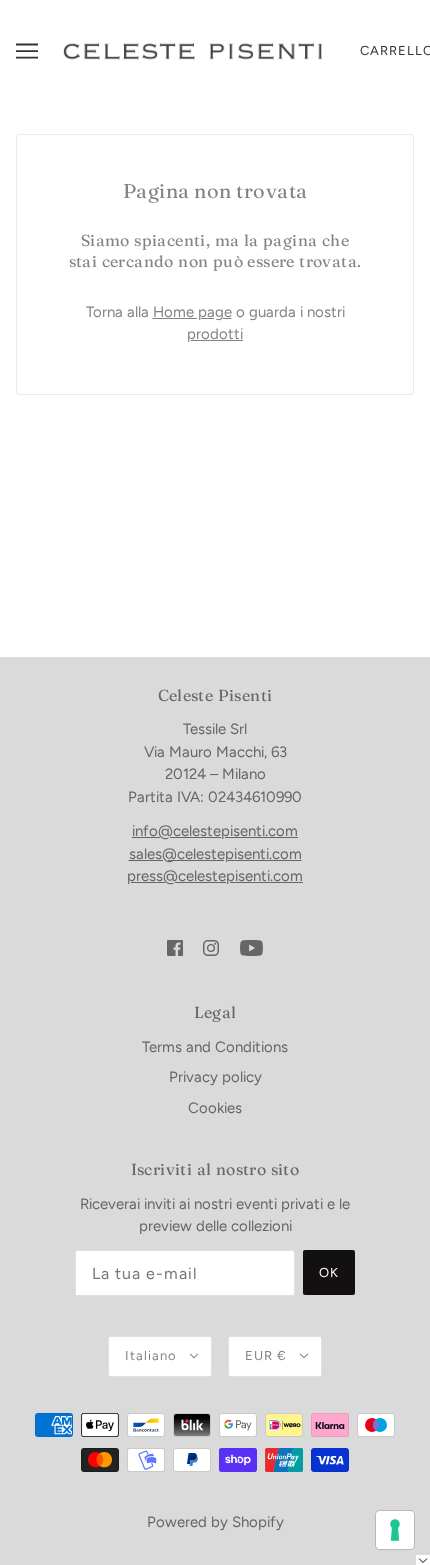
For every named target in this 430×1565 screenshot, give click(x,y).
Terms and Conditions (215, 1047)
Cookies (215, 1108)
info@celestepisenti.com (215, 831)
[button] (423, 1560)
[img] (175, 947)
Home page (192, 312)
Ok (329, 1272)
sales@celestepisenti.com (215, 854)
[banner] (193, 50)
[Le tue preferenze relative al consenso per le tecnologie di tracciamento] (395, 1530)
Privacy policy (215, 1077)
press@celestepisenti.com (215, 876)
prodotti (215, 334)
